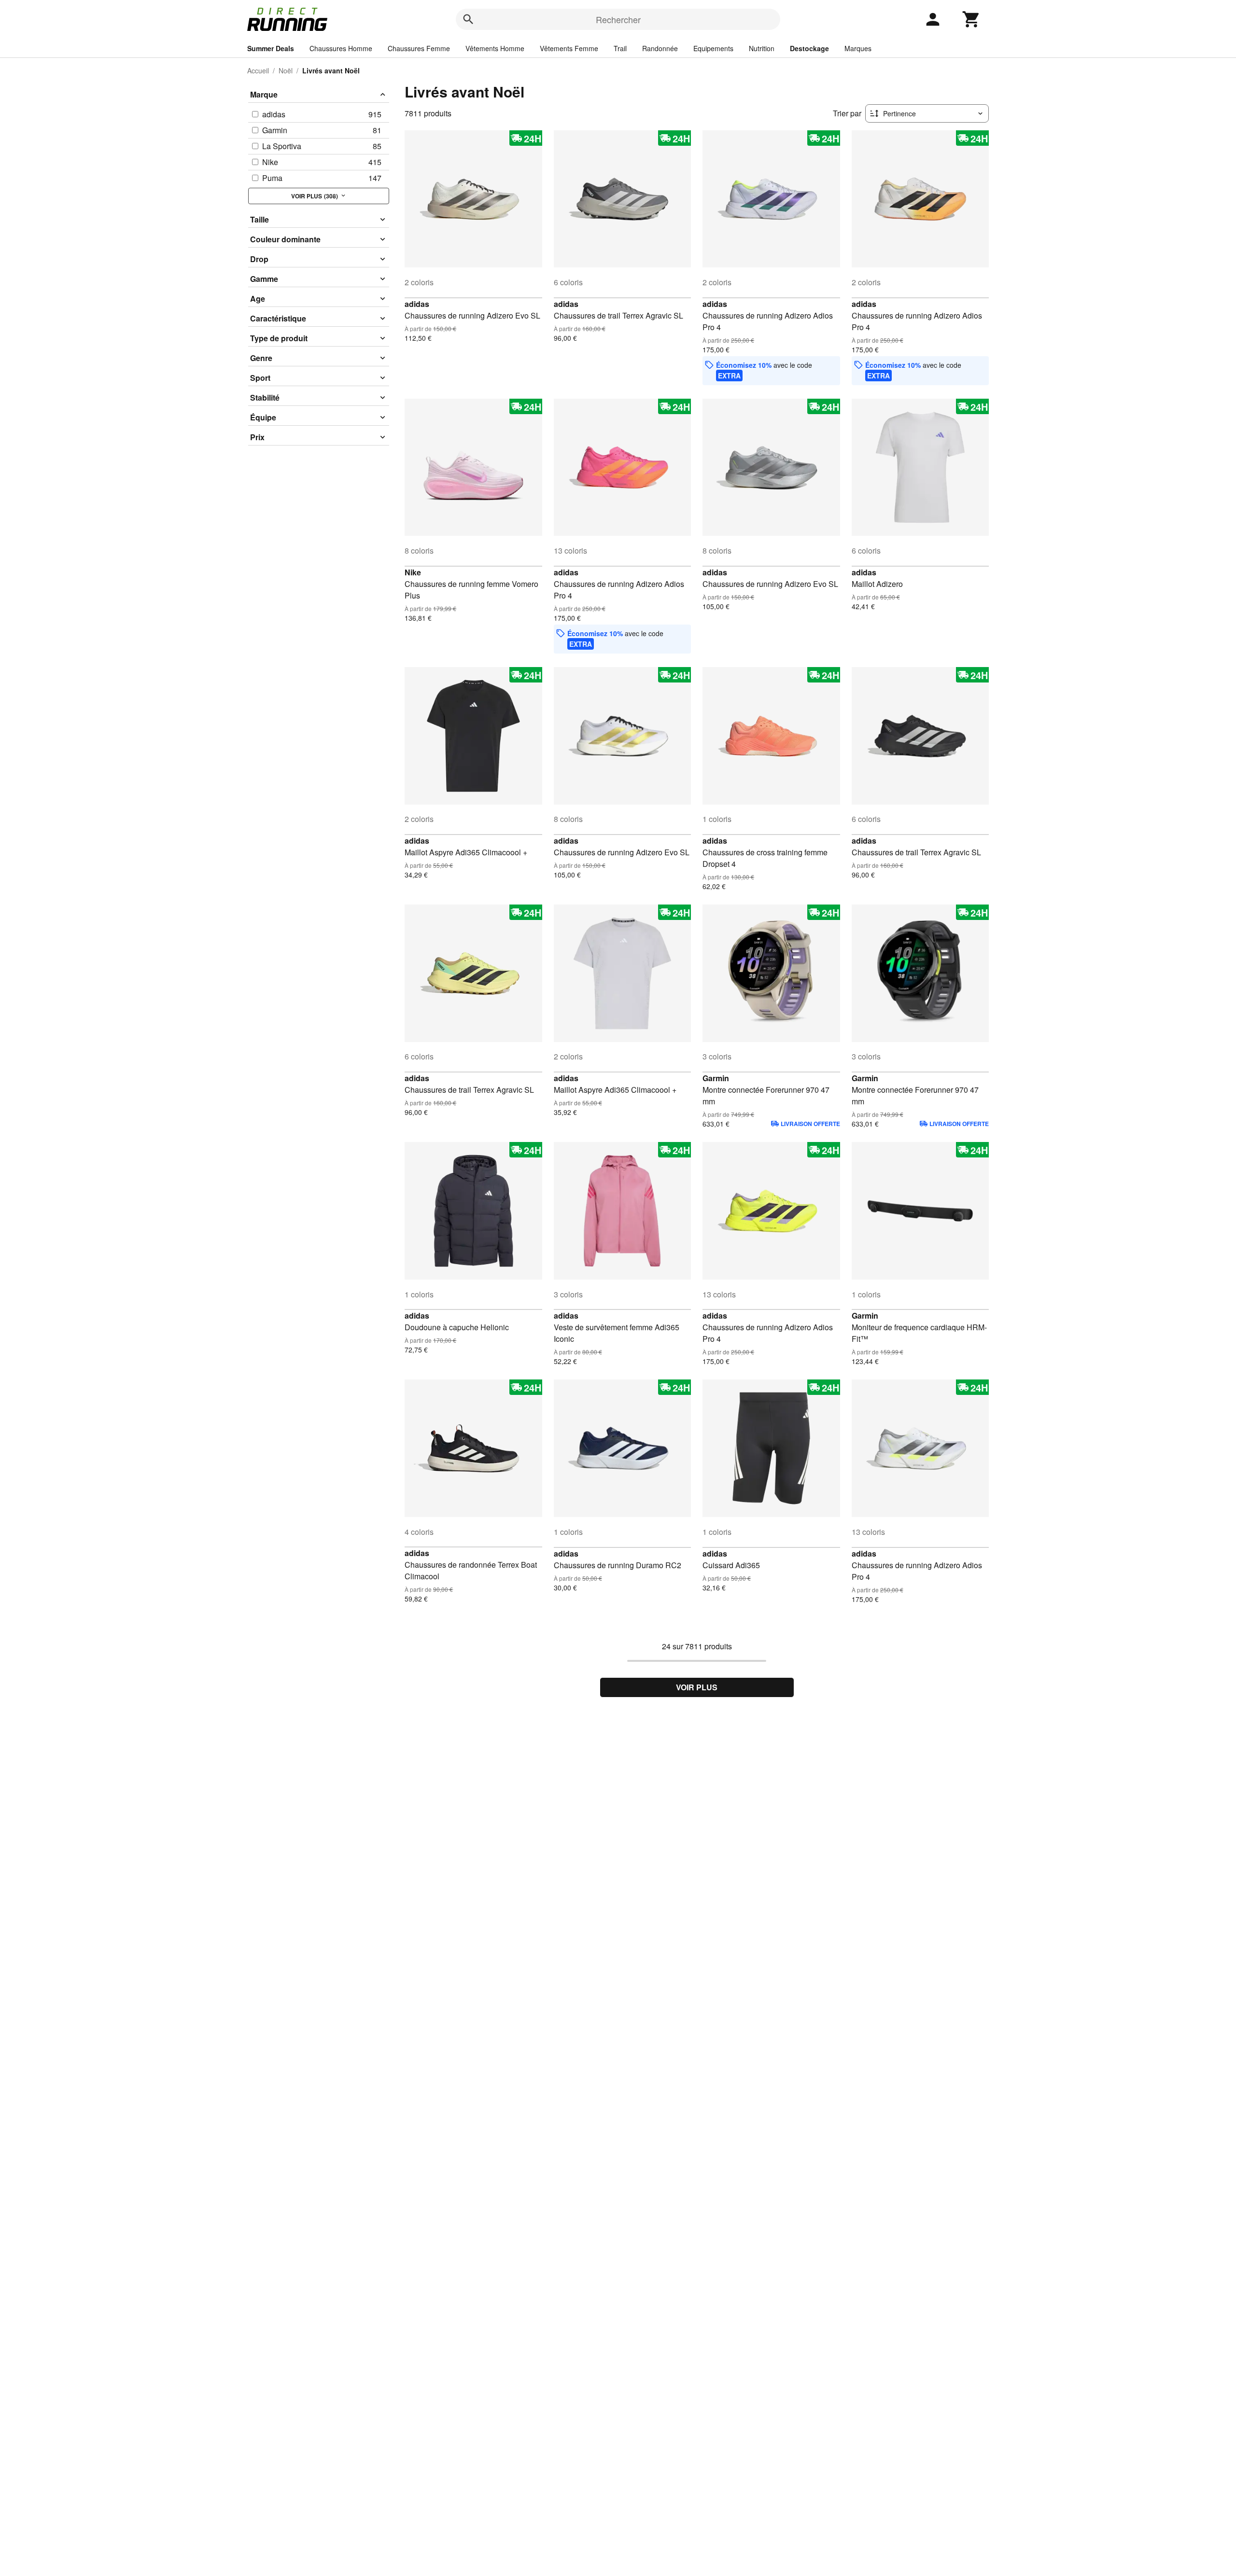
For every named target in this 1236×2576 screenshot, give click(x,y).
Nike (413, 572)
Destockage (809, 48)
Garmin (716, 1078)
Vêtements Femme (569, 48)
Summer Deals (271, 48)
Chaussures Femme (419, 48)
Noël (286, 70)
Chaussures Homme (341, 48)
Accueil (258, 70)
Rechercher (618, 19)
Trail (620, 48)
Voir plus (697, 1687)
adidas (417, 304)
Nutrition (762, 48)
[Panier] (971, 19)
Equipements (713, 48)
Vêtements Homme (495, 48)
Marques (858, 48)
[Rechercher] (468, 19)
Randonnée (660, 48)
